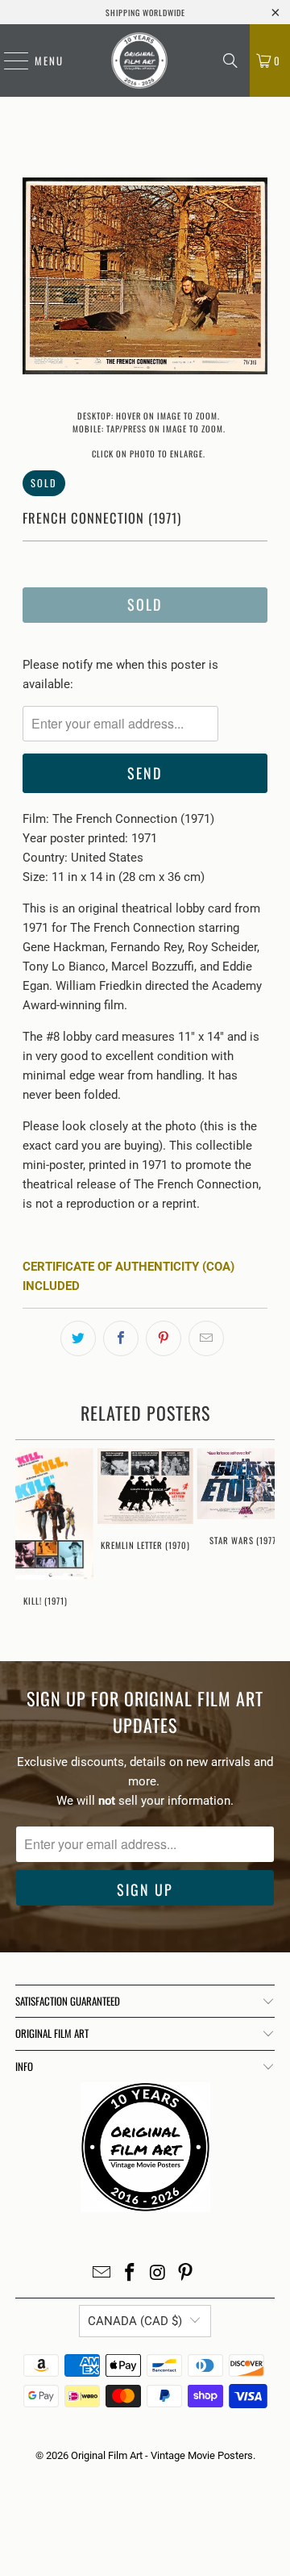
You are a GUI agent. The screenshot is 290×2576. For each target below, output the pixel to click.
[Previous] (35, 279)
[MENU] (8, 61)
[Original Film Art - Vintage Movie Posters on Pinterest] (186, 2274)
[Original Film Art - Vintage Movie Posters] (139, 61)
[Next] (255, 279)
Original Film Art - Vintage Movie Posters (162, 2455)
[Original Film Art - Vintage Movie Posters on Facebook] (130, 2274)
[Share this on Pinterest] (164, 1338)
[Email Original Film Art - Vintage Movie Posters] (102, 2274)
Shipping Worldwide (145, 13)
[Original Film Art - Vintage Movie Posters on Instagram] (159, 2274)
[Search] (230, 61)
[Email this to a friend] (206, 1338)
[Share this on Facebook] (121, 1338)
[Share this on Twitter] (78, 1338)
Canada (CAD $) (135, 2321)
